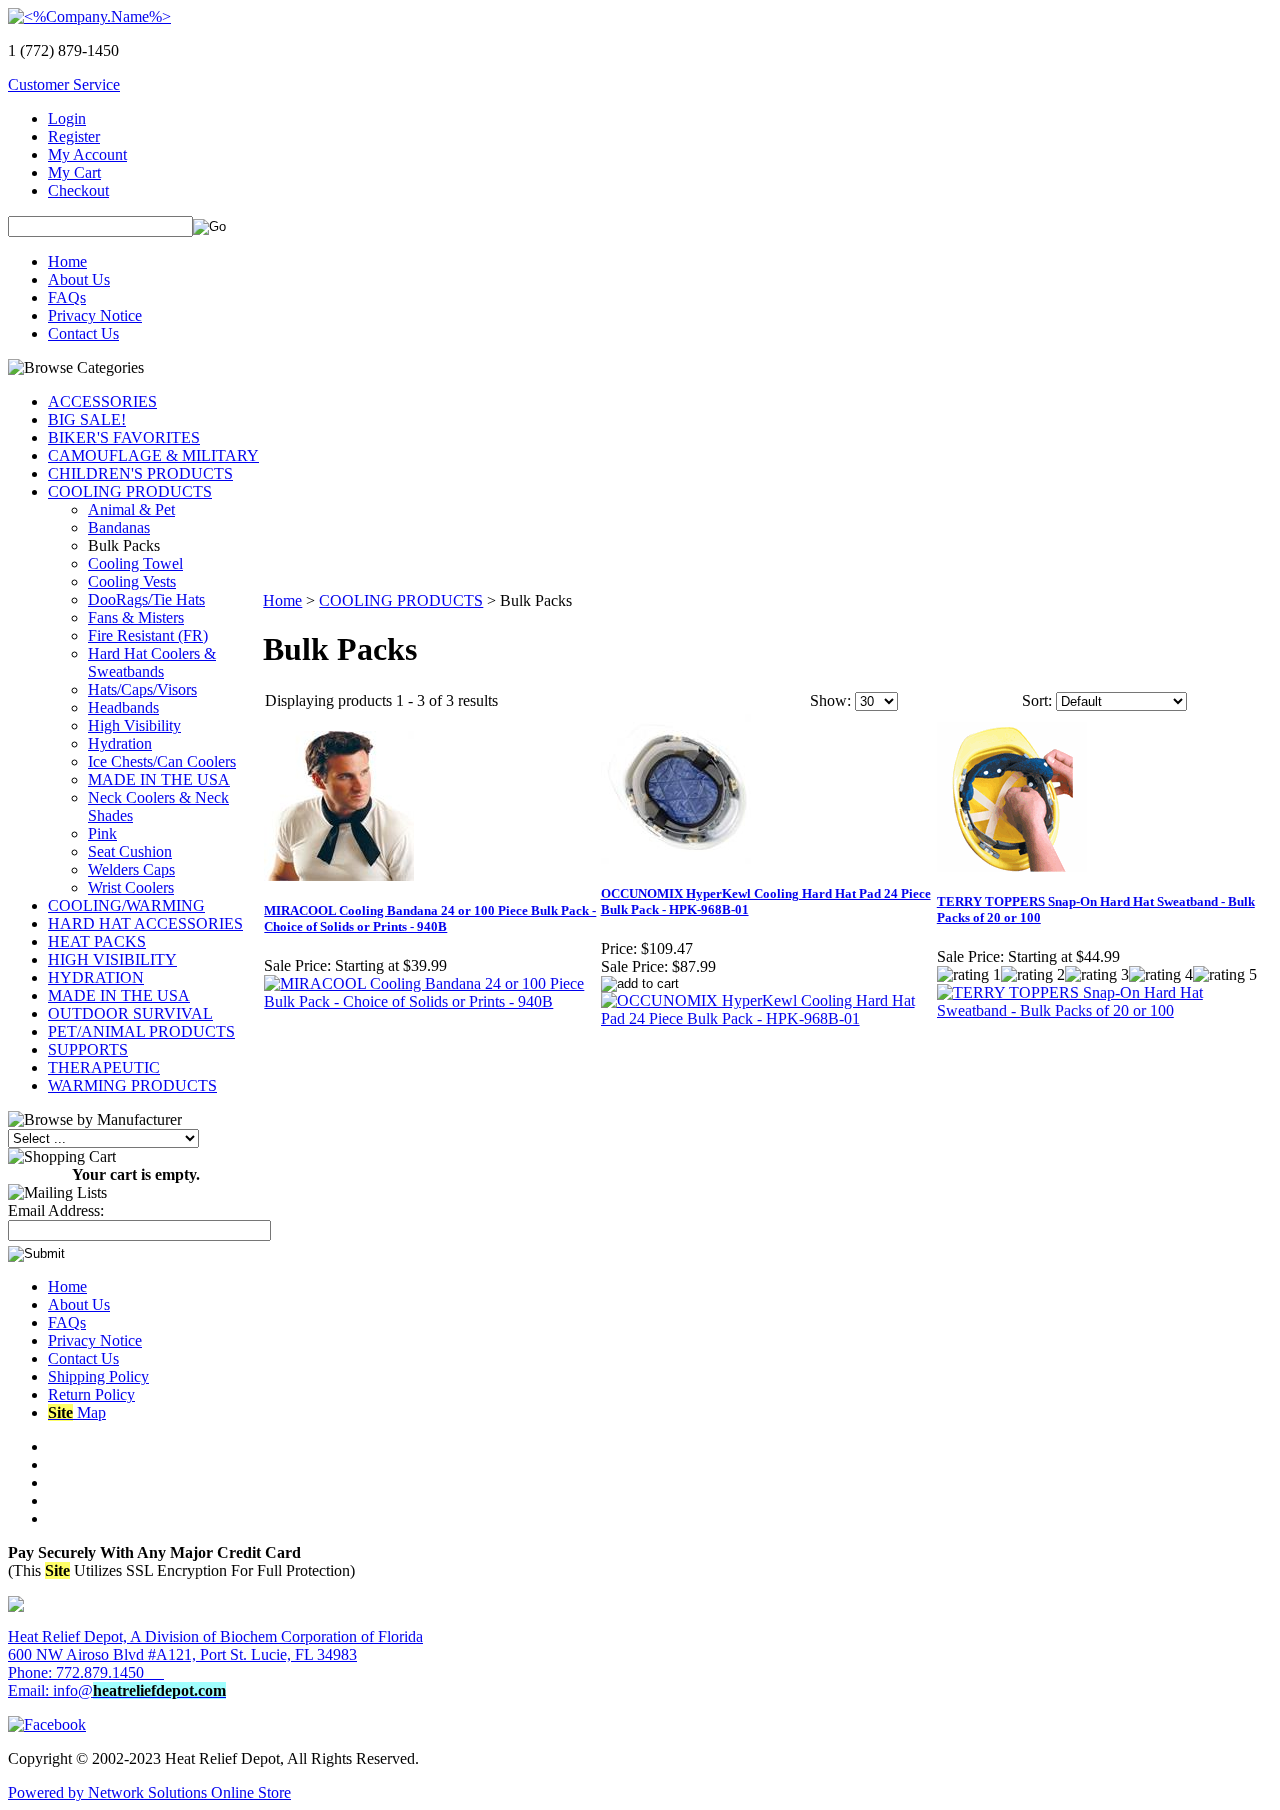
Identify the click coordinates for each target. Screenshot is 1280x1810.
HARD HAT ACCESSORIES (145, 923)
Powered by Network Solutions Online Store (149, 1792)
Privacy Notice (95, 315)
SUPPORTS (88, 1049)
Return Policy (91, 1394)
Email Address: (56, 1210)
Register (74, 136)
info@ (139, 1690)
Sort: (1037, 700)
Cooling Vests (132, 581)
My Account (87, 154)
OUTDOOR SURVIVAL (130, 1013)
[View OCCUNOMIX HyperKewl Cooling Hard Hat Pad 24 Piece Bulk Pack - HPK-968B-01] (768, 1018)
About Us (79, 279)
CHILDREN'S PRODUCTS (140, 473)
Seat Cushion (130, 851)
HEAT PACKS (97, 941)
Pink (102, 833)
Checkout (78, 190)
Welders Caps (131, 869)
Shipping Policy (98, 1376)
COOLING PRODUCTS (130, 491)
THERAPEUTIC (104, 1067)
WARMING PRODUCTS (132, 1085)
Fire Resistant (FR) (148, 635)
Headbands (123, 707)
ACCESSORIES (102, 401)
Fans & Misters (136, 617)
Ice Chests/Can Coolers (162, 761)
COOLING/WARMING (126, 905)
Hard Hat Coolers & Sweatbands (152, 662)
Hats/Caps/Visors (142, 689)
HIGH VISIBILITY (112, 959)
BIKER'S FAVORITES (124, 437)
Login (67, 118)
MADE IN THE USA (159, 779)
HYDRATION (96, 977)
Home (67, 261)
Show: (830, 700)
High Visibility (134, 725)
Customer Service (64, 84)
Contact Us (83, 333)
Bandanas (119, 527)
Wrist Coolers (131, 887)
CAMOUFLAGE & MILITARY (153, 455)
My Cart (74, 172)
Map (77, 1412)
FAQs (67, 297)
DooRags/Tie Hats (146, 599)
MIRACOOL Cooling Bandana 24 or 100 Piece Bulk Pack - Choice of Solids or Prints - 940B (430, 918)
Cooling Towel (135, 563)
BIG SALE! (87, 419)
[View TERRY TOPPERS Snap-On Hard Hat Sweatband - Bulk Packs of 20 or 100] (1104, 1010)
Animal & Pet (131, 509)
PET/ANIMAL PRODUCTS (141, 1031)
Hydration (120, 743)
